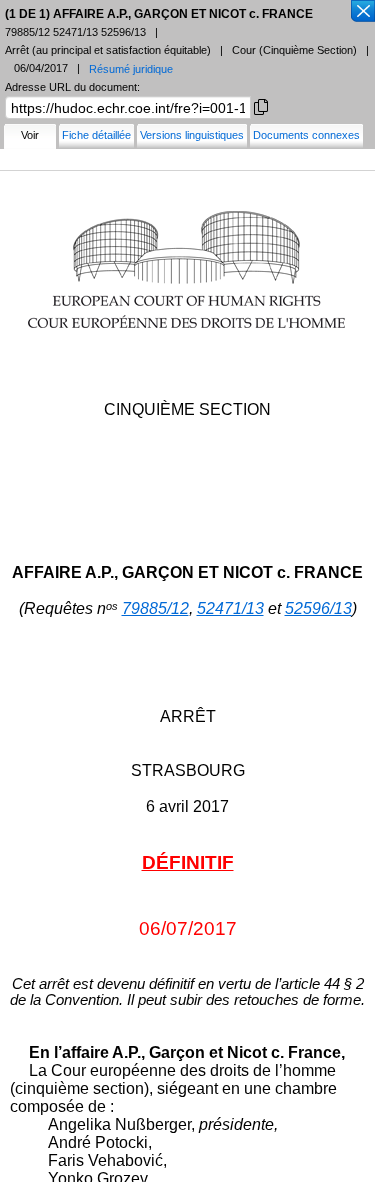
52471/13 (230, 608)
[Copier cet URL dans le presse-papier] (261, 105)
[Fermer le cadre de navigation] (362, 12)
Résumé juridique (131, 69)
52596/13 (318, 608)
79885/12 (155, 608)
